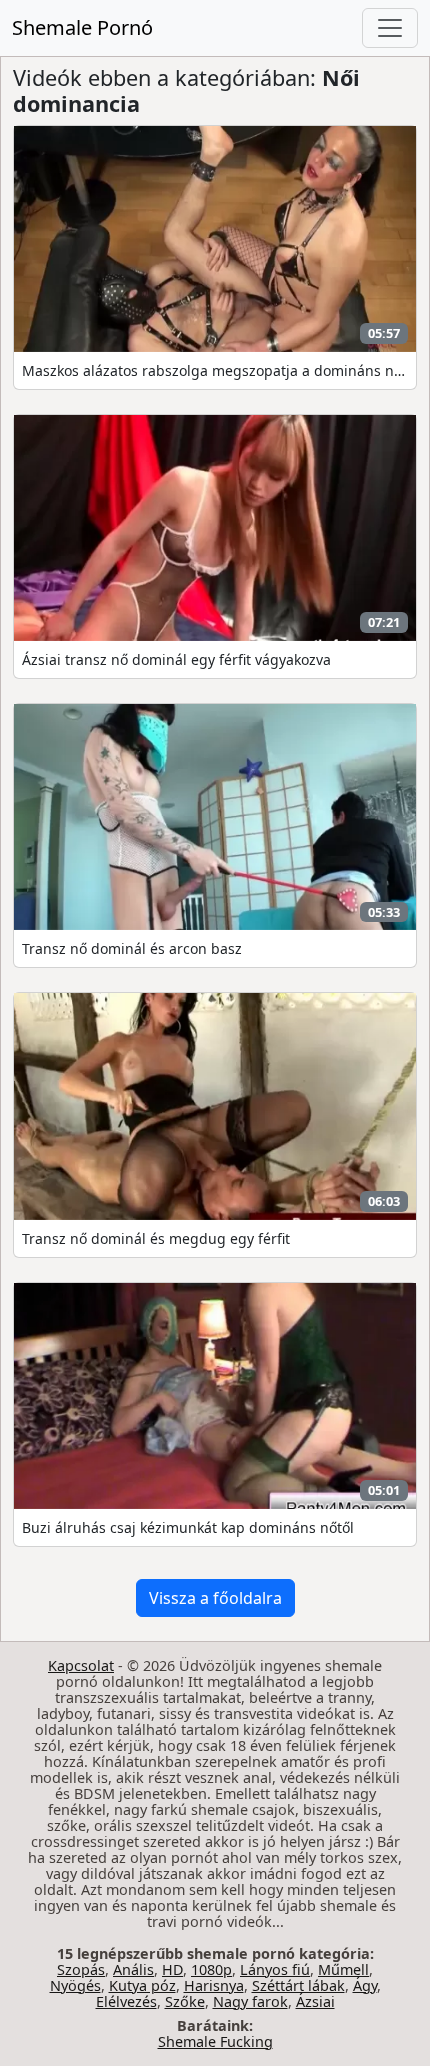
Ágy (365, 1985)
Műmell (343, 1969)
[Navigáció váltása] (390, 28)
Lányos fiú (275, 1969)
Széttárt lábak (298, 1985)
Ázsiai (315, 2001)
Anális (133, 1969)
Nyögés (75, 1985)
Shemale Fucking (215, 2041)
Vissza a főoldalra (215, 1598)
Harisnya (214, 1985)
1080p (211, 1969)
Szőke (185, 2001)
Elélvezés (126, 2001)
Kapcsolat (81, 1665)
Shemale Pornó (82, 27)
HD (172, 1969)
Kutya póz (142, 1985)
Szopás (81, 1969)
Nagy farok (250, 2001)
